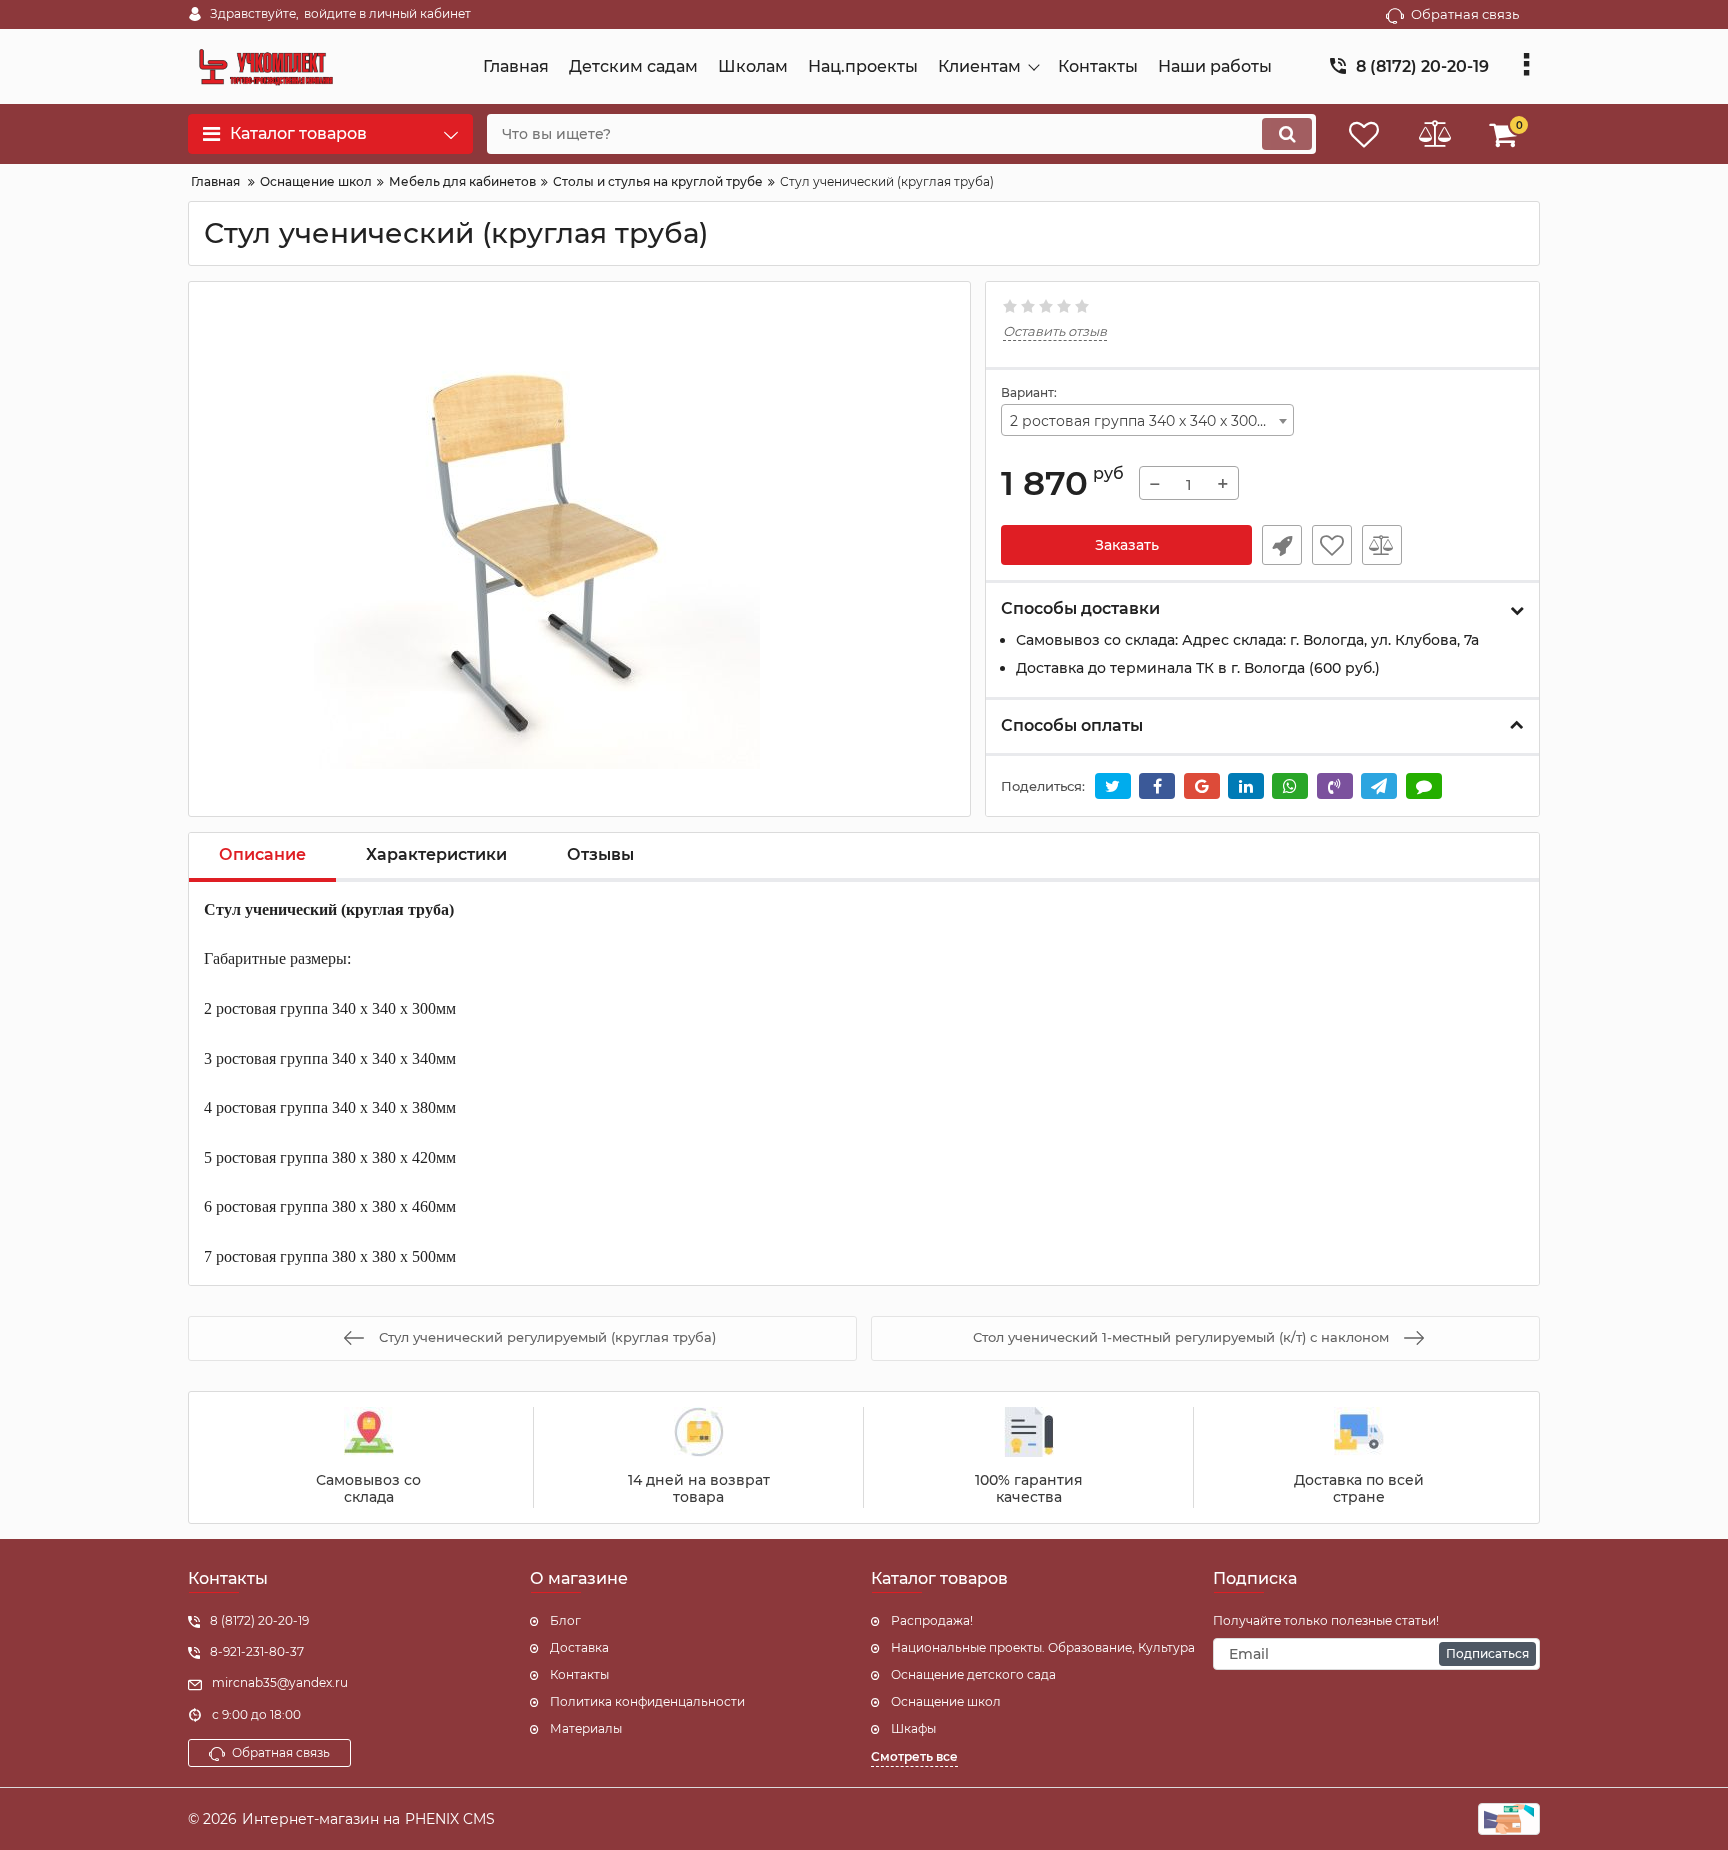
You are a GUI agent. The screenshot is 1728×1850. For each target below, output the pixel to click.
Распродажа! (932, 1620)
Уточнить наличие (1282, 545)
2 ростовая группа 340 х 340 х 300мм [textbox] (1144, 421)
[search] (1287, 134)
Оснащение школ (946, 1701)
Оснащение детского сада (973, 1674)
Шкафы (913, 1728)
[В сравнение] (1382, 545)
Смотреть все (914, 1756)
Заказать (1127, 545)
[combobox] (1147, 420)
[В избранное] (1332, 545)
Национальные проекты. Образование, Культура (1043, 1647)
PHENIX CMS (450, 1819)
